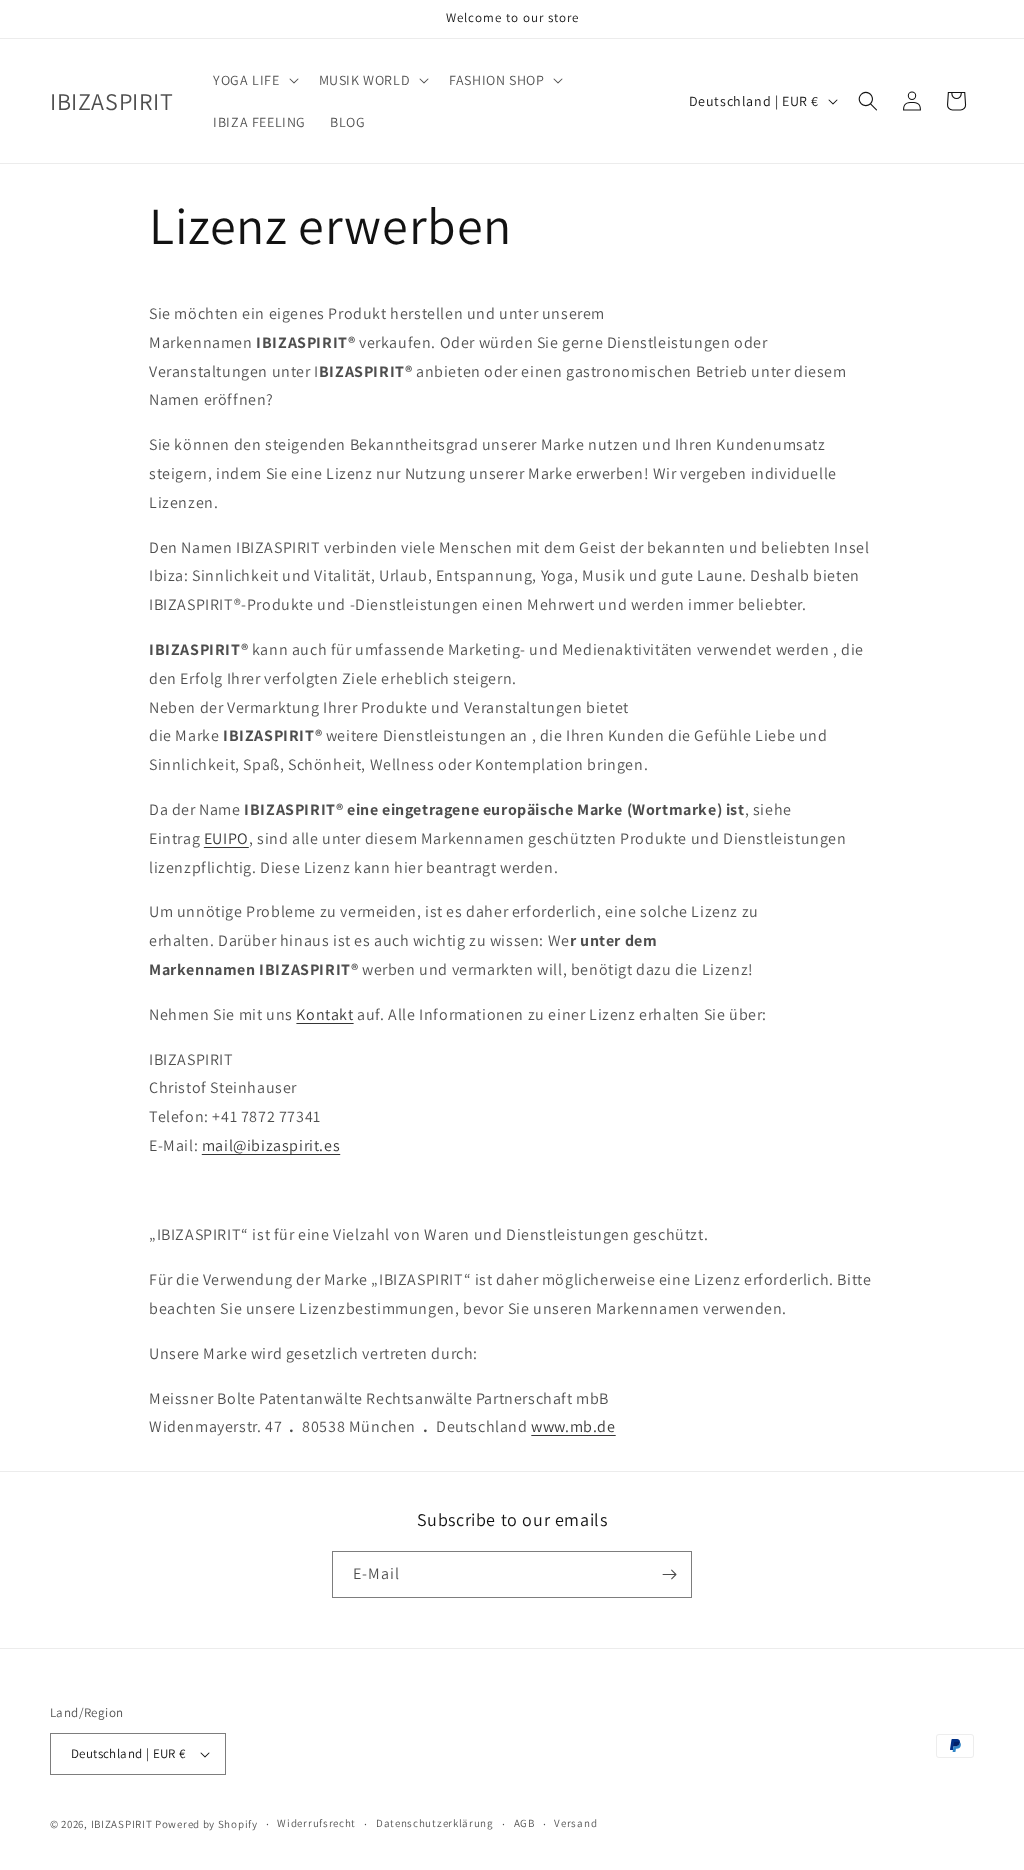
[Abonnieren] (669, 1574)
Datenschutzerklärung (435, 1823)
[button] (253, 80)
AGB (524, 1823)
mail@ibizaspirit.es (271, 1145)
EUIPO (226, 838)
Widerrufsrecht (316, 1823)
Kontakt (324, 1014)
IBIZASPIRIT (122, 1824)
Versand (575, 1823)
